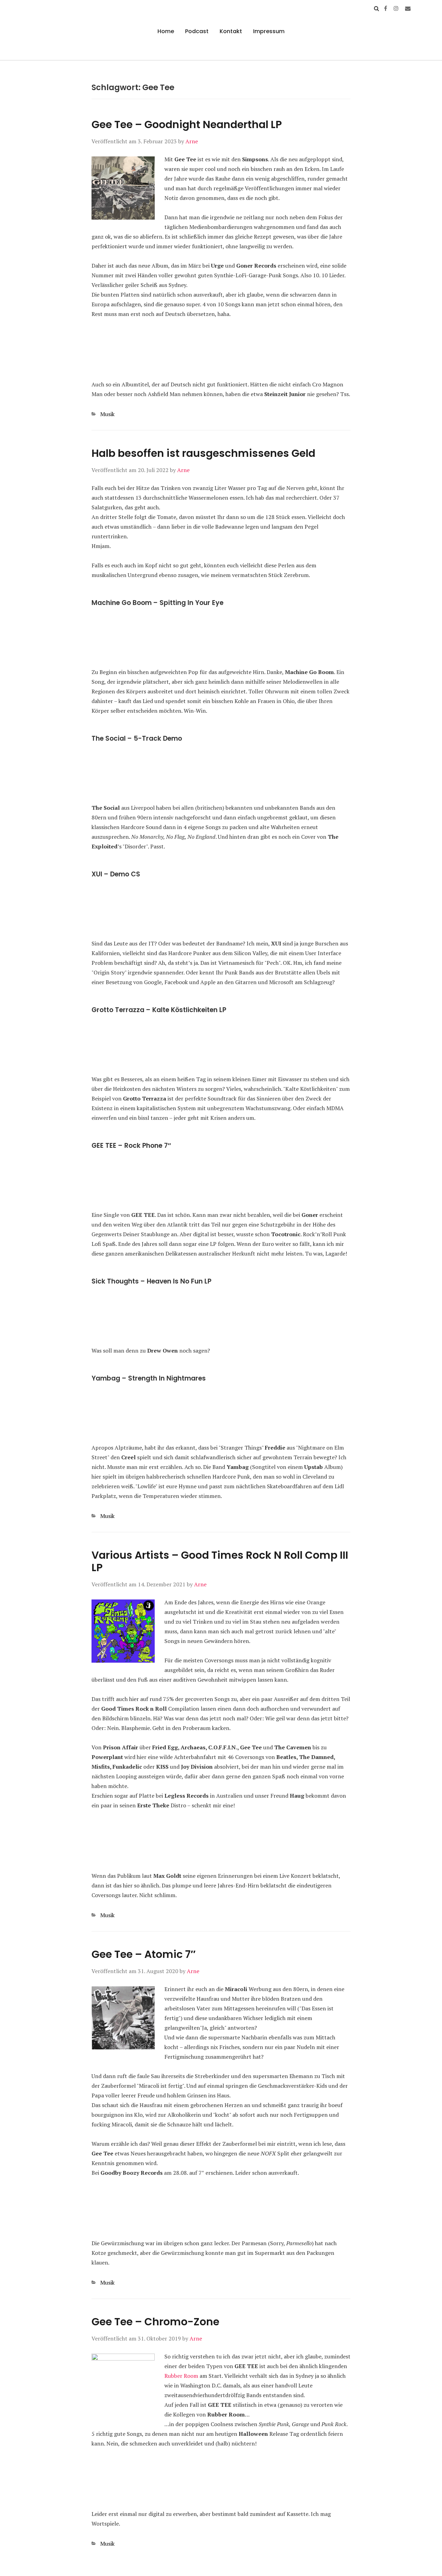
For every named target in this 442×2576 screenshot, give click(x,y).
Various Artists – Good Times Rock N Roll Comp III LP (220, 1561)
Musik (107, 414)
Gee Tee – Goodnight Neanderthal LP (187, 124)
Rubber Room (181, 2376)
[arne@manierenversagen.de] (408, 8)
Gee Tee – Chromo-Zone (155, 2322)
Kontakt (231, 31)
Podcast (197, 31)
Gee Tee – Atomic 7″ (143, 1954)
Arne (192, 141)
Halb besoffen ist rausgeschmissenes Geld (203, 453)
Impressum (269, 31)
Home (166, 31)
